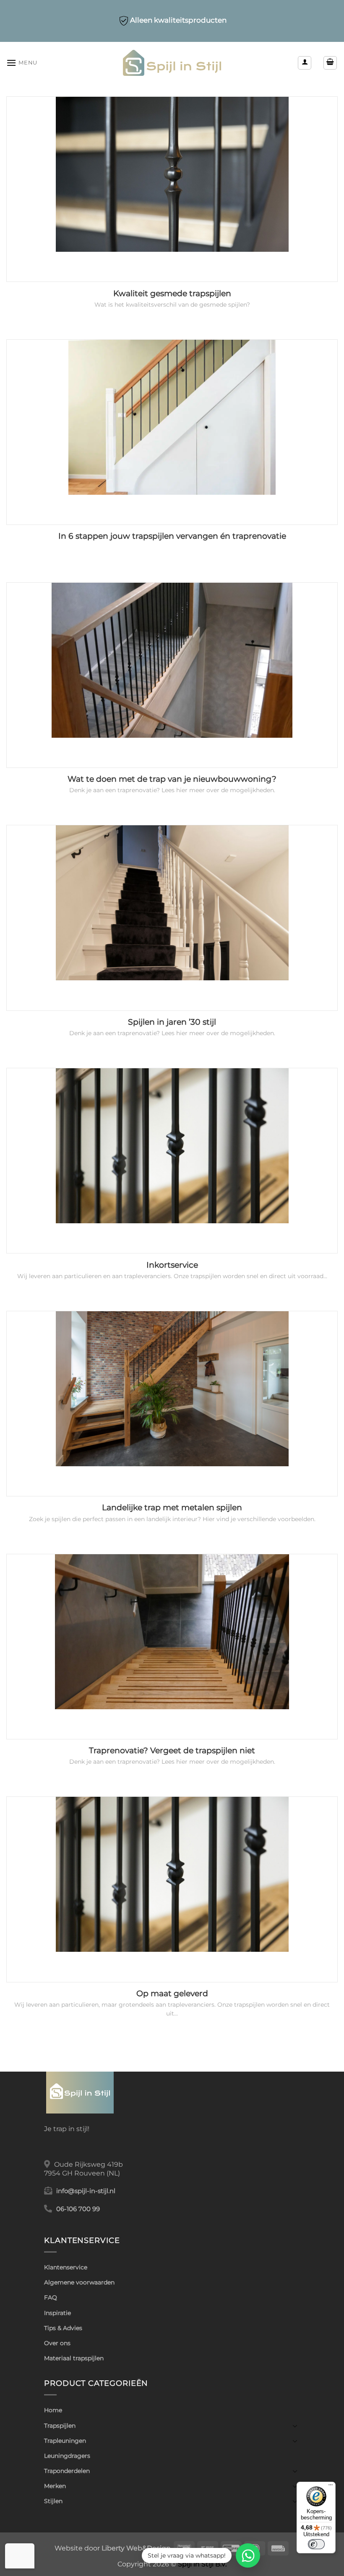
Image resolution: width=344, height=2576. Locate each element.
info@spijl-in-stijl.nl (86, 2191)
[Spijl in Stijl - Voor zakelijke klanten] (172, 63)
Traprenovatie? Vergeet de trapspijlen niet (172, 1750)
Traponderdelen (67, 2471)
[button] (22, 63)
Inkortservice (172, 1265)
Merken (55, 2486)
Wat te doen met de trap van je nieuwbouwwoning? (172, 779)
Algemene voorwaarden (79, 2282)
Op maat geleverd (172, 1993)
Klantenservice (66, 2267)
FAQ (51, 2297)
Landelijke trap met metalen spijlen (172, 1508)
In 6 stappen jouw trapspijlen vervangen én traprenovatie (172, 536)
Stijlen (53, 2501)
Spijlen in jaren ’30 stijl (172, 1022)
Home (53, 2410)
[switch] (316, 2544)
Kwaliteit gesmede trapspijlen (172, 293)
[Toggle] (295, 2426)
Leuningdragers (67, 2456)
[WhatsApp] (248, 2555)
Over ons (57, 2343)
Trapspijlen (60, 2426)
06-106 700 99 (78, 2209)
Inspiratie (57, 2313)
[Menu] (331, 2487)
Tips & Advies (63, 2328)
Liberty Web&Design (136, 2548)
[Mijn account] (305, 63)
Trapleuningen (65, 2441)
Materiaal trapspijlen (74, 2358)
